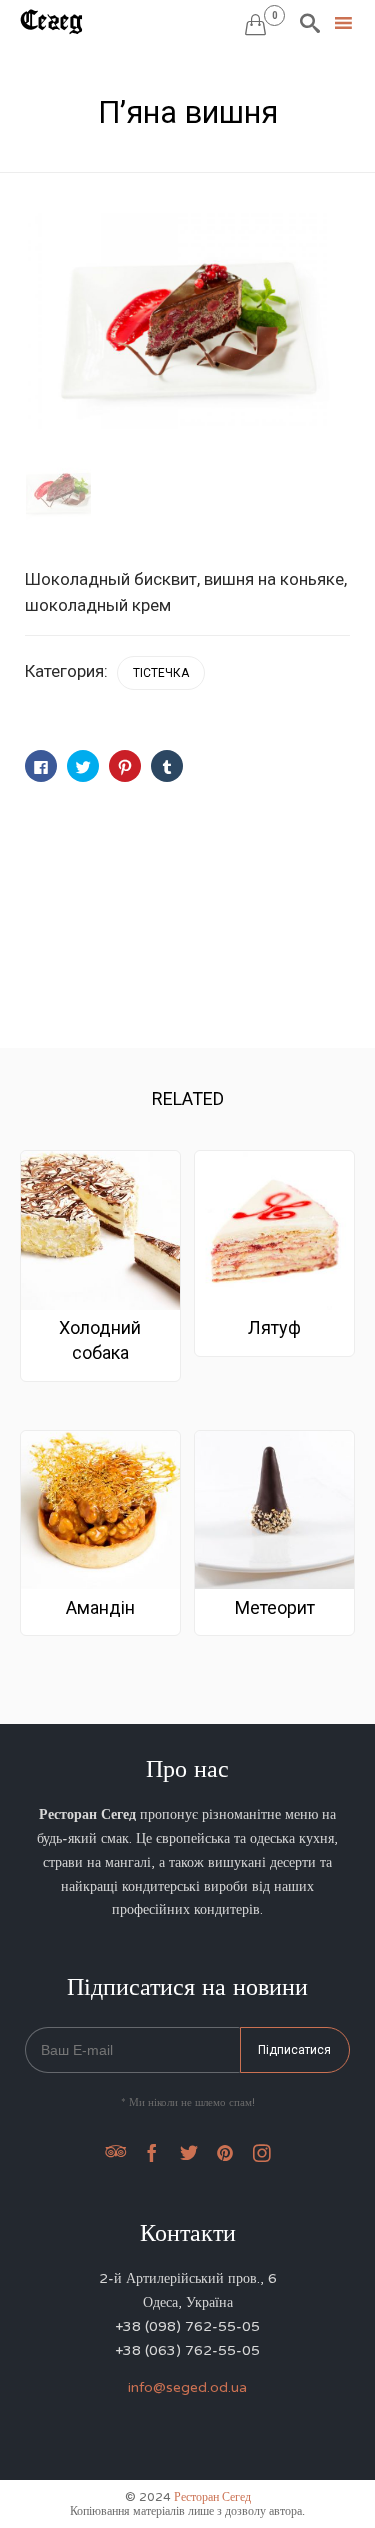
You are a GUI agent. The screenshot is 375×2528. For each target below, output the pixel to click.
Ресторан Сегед (212, 2497)
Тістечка (161, 673)
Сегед (51, 22)
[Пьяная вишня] (58, 490)
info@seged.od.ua (187, 2387)
